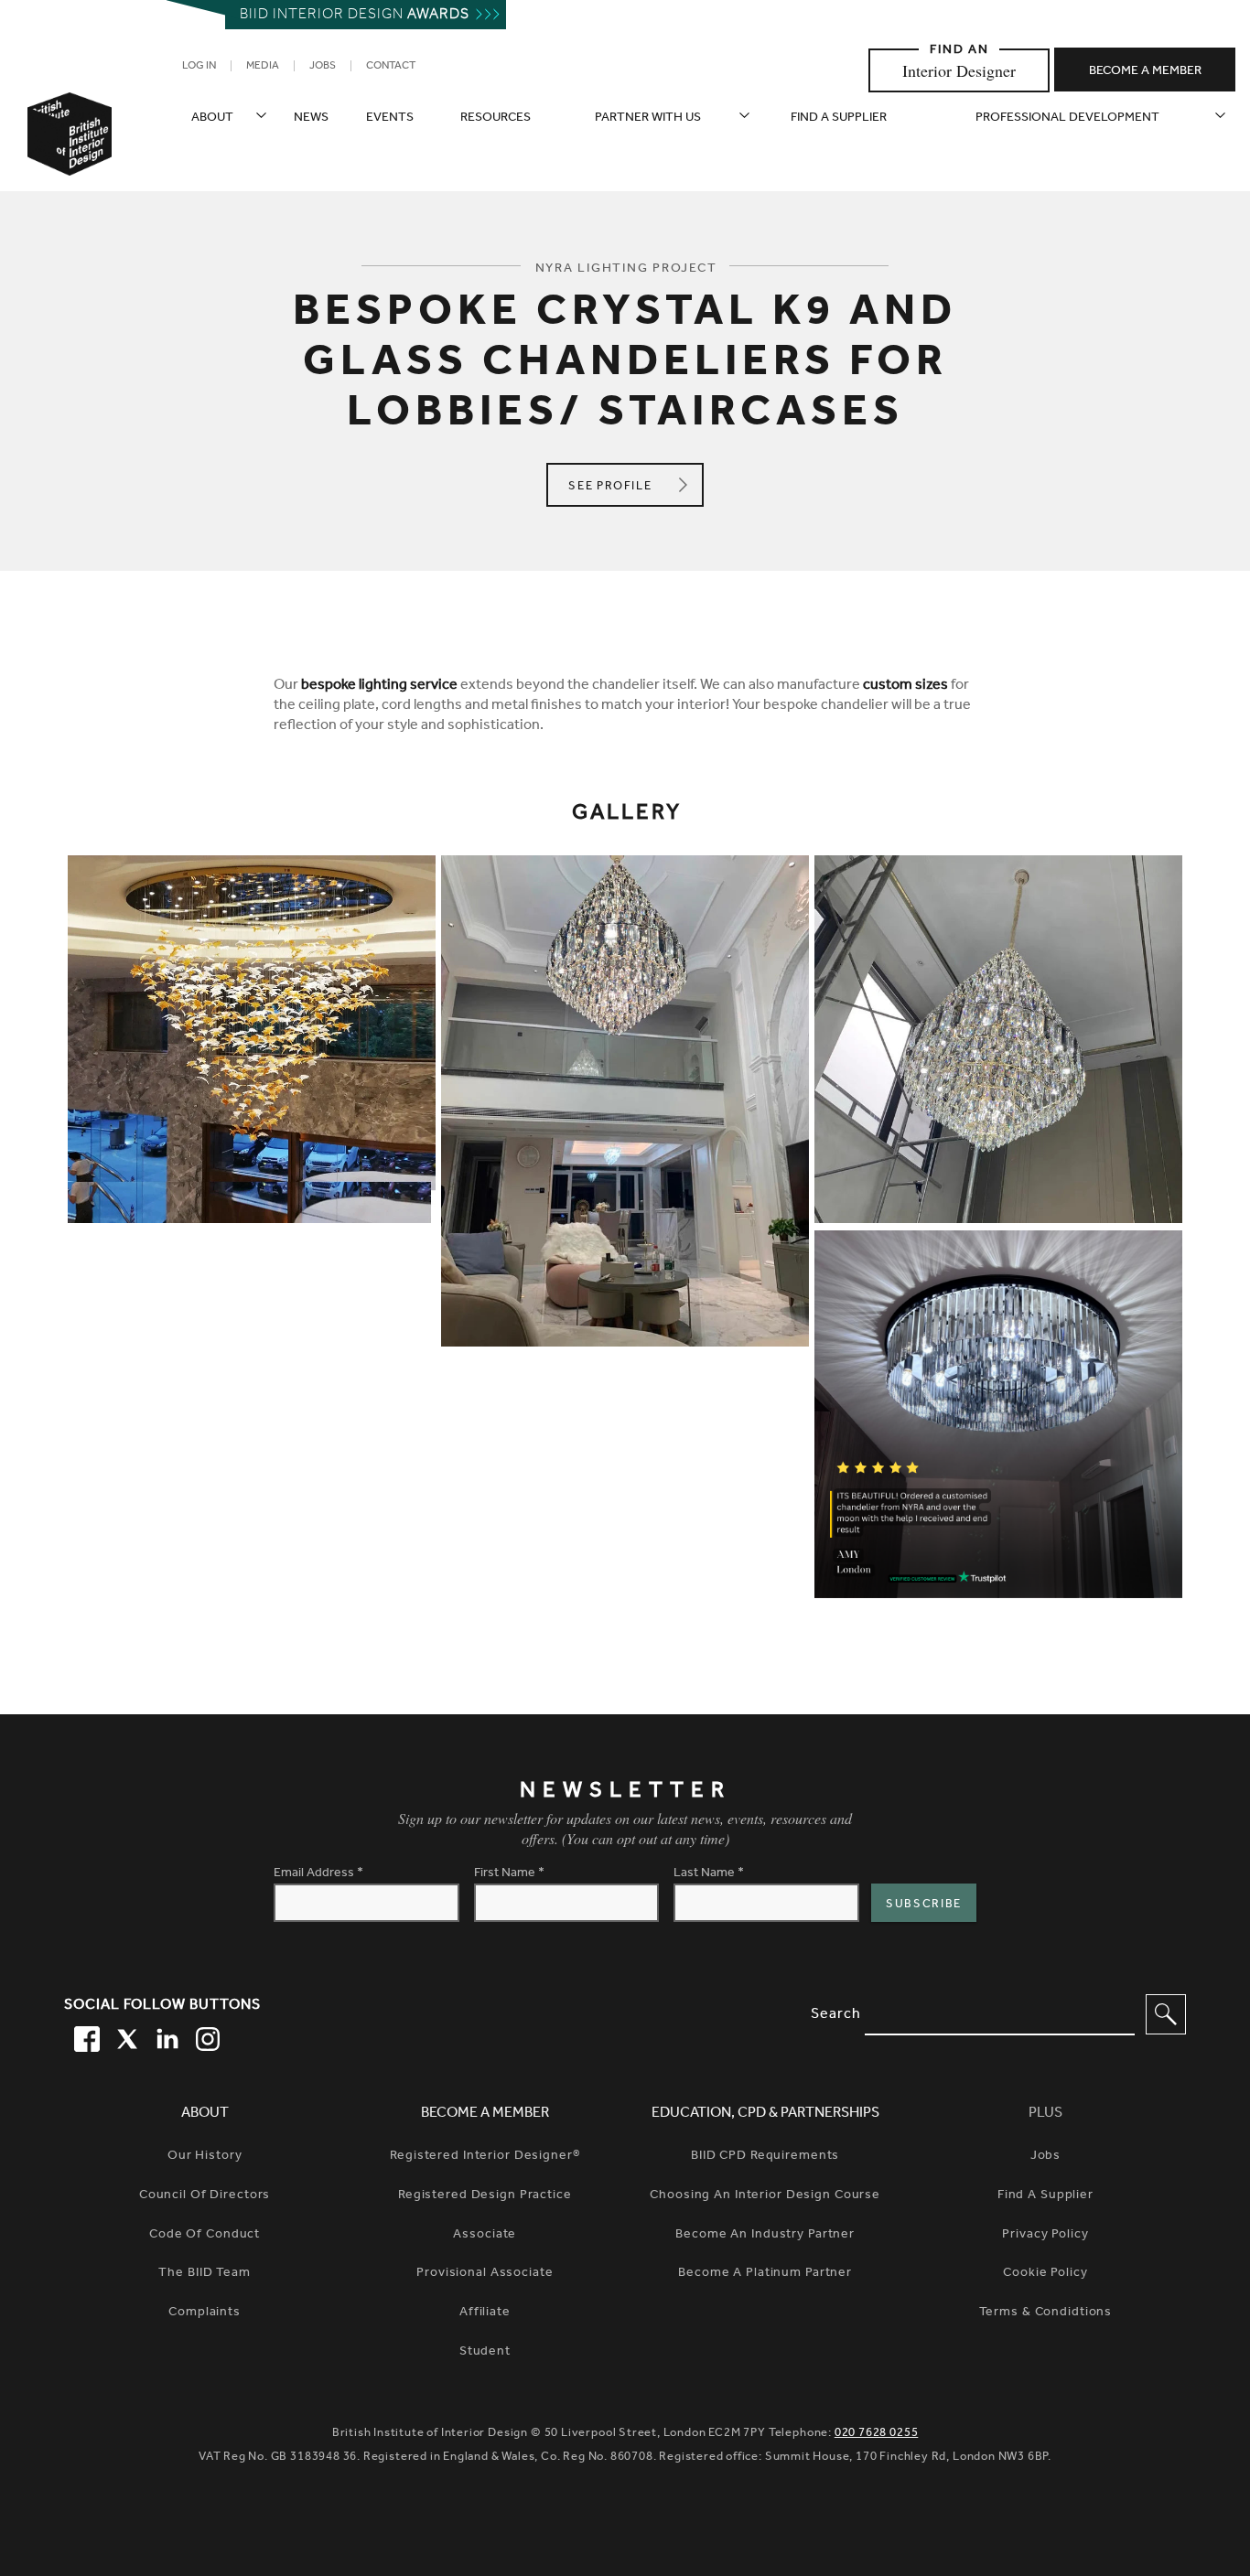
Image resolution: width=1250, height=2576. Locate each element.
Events (390, 119)
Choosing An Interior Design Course (765, 2196)
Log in (199, 67)
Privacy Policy (1045, 2236)
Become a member (1145, 72)
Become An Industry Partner (765, 2236)
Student (485, 2353)
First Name (509, 1874)
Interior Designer (959, 70)
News (311, 119)
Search (836, 2015)
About (212, 119)
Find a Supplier (1045, 2196)
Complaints (205, 2313)
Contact (391, 67)
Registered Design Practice (485, 2196)
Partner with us (648, 119)
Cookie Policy (1045, 2274)
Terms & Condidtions (1046, 2313)
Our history (205, 2157)
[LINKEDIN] (165, 2036)
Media (263, 67)
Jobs (323, 67)
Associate (485, 2236)
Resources (496, 119)
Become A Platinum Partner (765, 2274)
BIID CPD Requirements (765, 2157)
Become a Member (485, 2114)
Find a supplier (839, 119)
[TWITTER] (124, 2036)
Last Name (709, 1874)
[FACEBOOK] (84, 2036)
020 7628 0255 (877, 2434)
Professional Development (1067, 119)
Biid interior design (355, 16)
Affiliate (485, 2313)
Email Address (318, 1874)
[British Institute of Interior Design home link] (70, 158)
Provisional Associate (485, 2274)
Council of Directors (205, 2196)
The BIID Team (204, 2274)
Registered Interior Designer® (485, 2157)
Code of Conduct (205, 2236)
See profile (634, 487)
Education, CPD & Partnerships (765, 2114)
